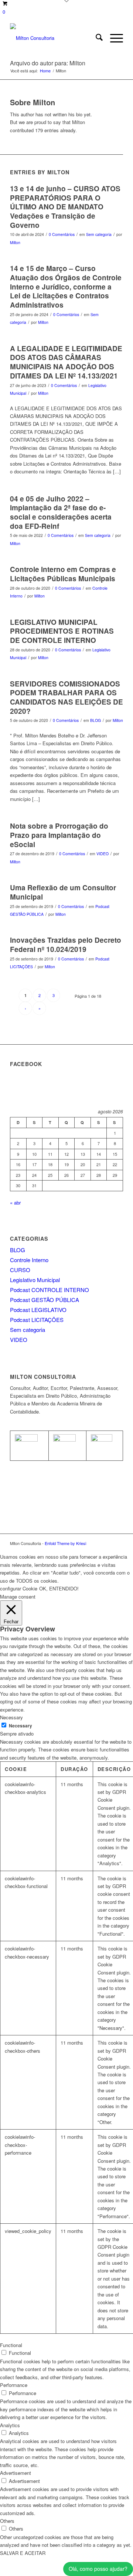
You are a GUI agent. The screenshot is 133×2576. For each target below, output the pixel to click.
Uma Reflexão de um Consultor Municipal (63, 892)
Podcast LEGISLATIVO (38, 1310)
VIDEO (103, 854)
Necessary (21, 1726)
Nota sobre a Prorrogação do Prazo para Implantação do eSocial (59, 835)
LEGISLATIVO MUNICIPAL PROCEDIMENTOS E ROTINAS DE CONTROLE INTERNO (62, 631)
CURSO (20, 1270)
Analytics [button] (10, 2425)
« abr (15, 1203)
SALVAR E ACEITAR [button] (23, 2553)
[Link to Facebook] (106, 1543)
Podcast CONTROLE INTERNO (50, 1290)
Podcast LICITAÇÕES (37, 1320)
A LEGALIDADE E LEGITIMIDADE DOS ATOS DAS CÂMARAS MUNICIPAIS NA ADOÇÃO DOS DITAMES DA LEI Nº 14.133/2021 (66, 362)
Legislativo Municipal (35, 1280)
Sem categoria (99, 234)
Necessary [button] (11, 1717)
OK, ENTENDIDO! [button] (59, 1588)
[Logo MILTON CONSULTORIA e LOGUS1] (55, 38)
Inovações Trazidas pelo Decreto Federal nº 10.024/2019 (66, 945)
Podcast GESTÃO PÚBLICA (45, 1300)
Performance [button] (14, 2385)
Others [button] (7, 2521)
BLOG (96, 720)
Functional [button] (11, 2345)
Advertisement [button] (16, 2473)
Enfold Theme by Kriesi (65, 1543)
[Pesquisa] (96, 38)
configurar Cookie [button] (19, 1588)
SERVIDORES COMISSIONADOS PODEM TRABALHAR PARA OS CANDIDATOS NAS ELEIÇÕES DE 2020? (66, 697)
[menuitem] (96, 38)
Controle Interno (29, 1260)
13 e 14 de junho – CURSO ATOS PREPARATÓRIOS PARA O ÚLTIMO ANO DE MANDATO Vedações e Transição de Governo (65, 207)
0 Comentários (62, 234)
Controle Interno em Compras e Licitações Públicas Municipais (63, 574)
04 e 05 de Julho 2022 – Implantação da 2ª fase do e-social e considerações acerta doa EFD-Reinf (61, 512)
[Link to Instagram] (117, 1543)
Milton (15, 242)
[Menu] (113, 38)
